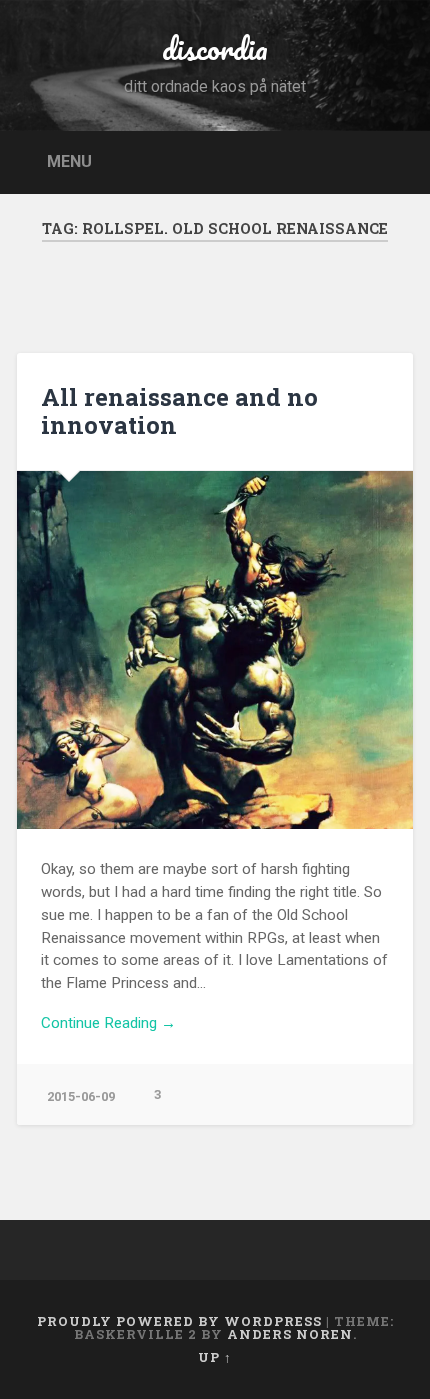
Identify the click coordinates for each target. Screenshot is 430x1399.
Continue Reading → (108, 1023)
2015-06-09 (81, 1096)
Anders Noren (290, 1334)
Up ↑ (215, 1357)
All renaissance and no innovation (179, 411)
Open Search (393, 160)
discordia (215, 48)
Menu (69, 160)
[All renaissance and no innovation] (215, 650)
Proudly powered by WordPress (179, 1321)
